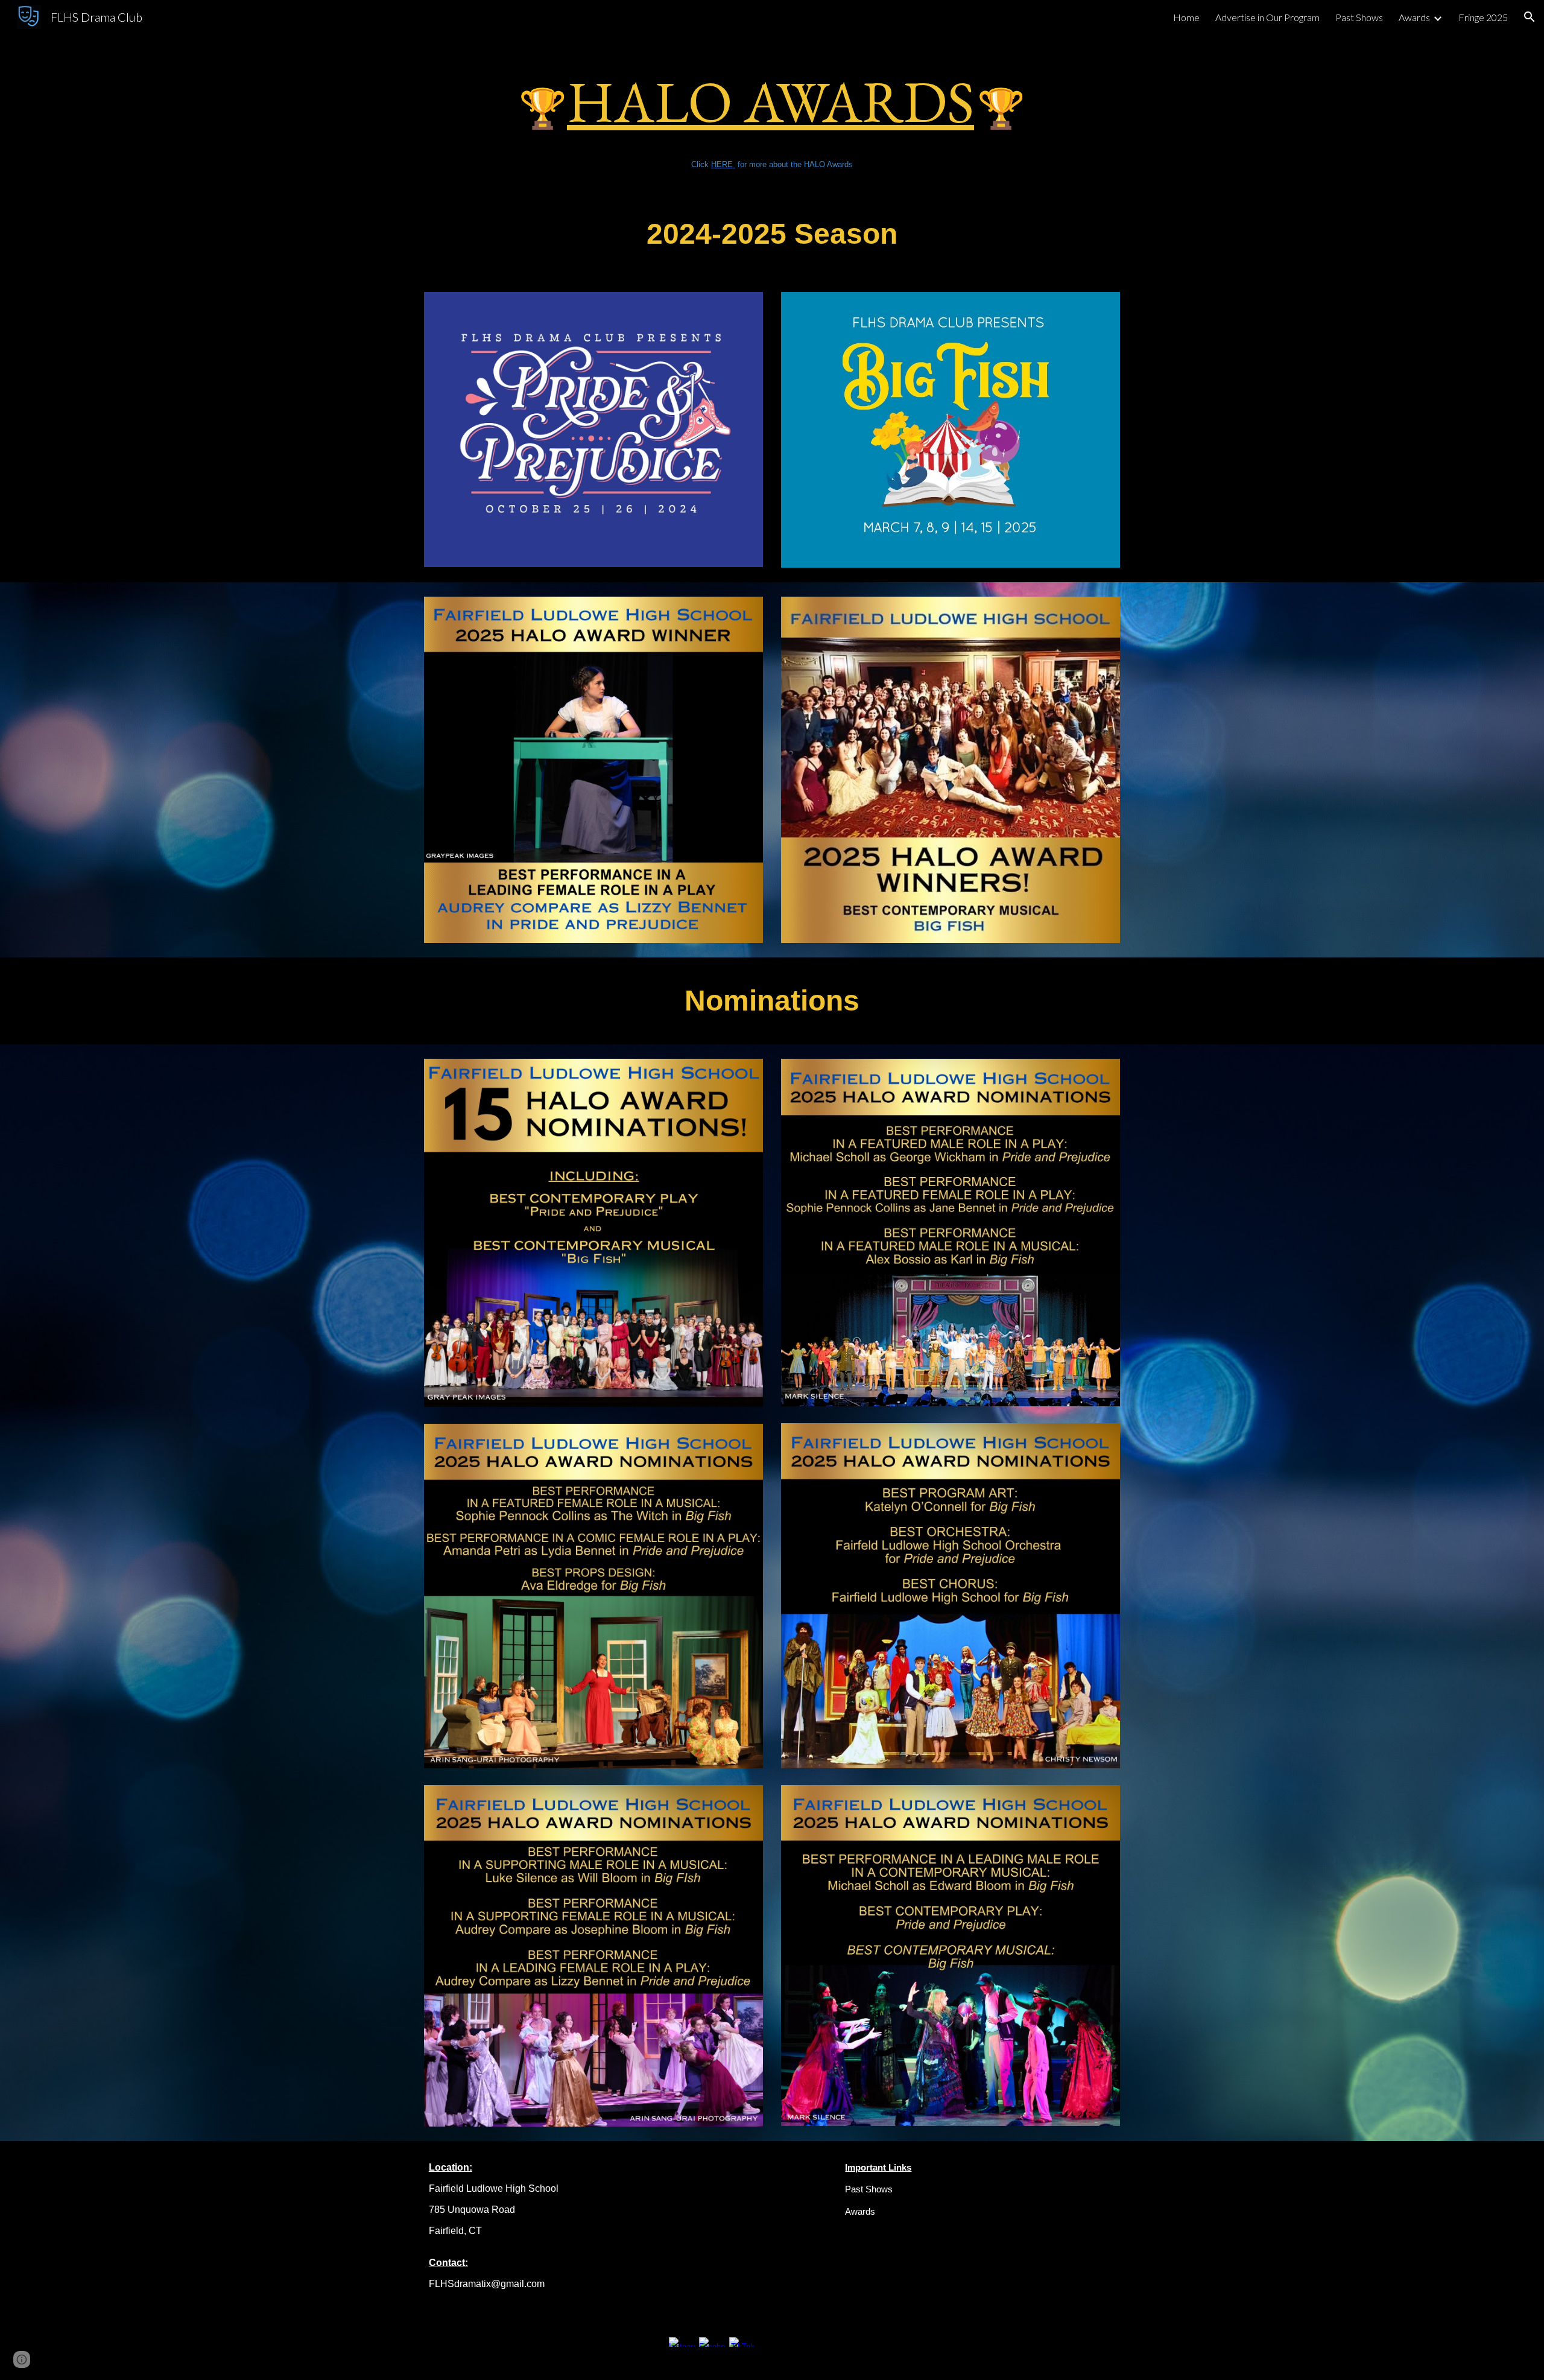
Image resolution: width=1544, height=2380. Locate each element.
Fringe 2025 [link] (1483, 17)
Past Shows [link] (1359, 17)
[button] (1530, 17)
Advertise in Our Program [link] (1267, 17)
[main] (772, 112)
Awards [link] (1414, 17)
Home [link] (1186, 17)
